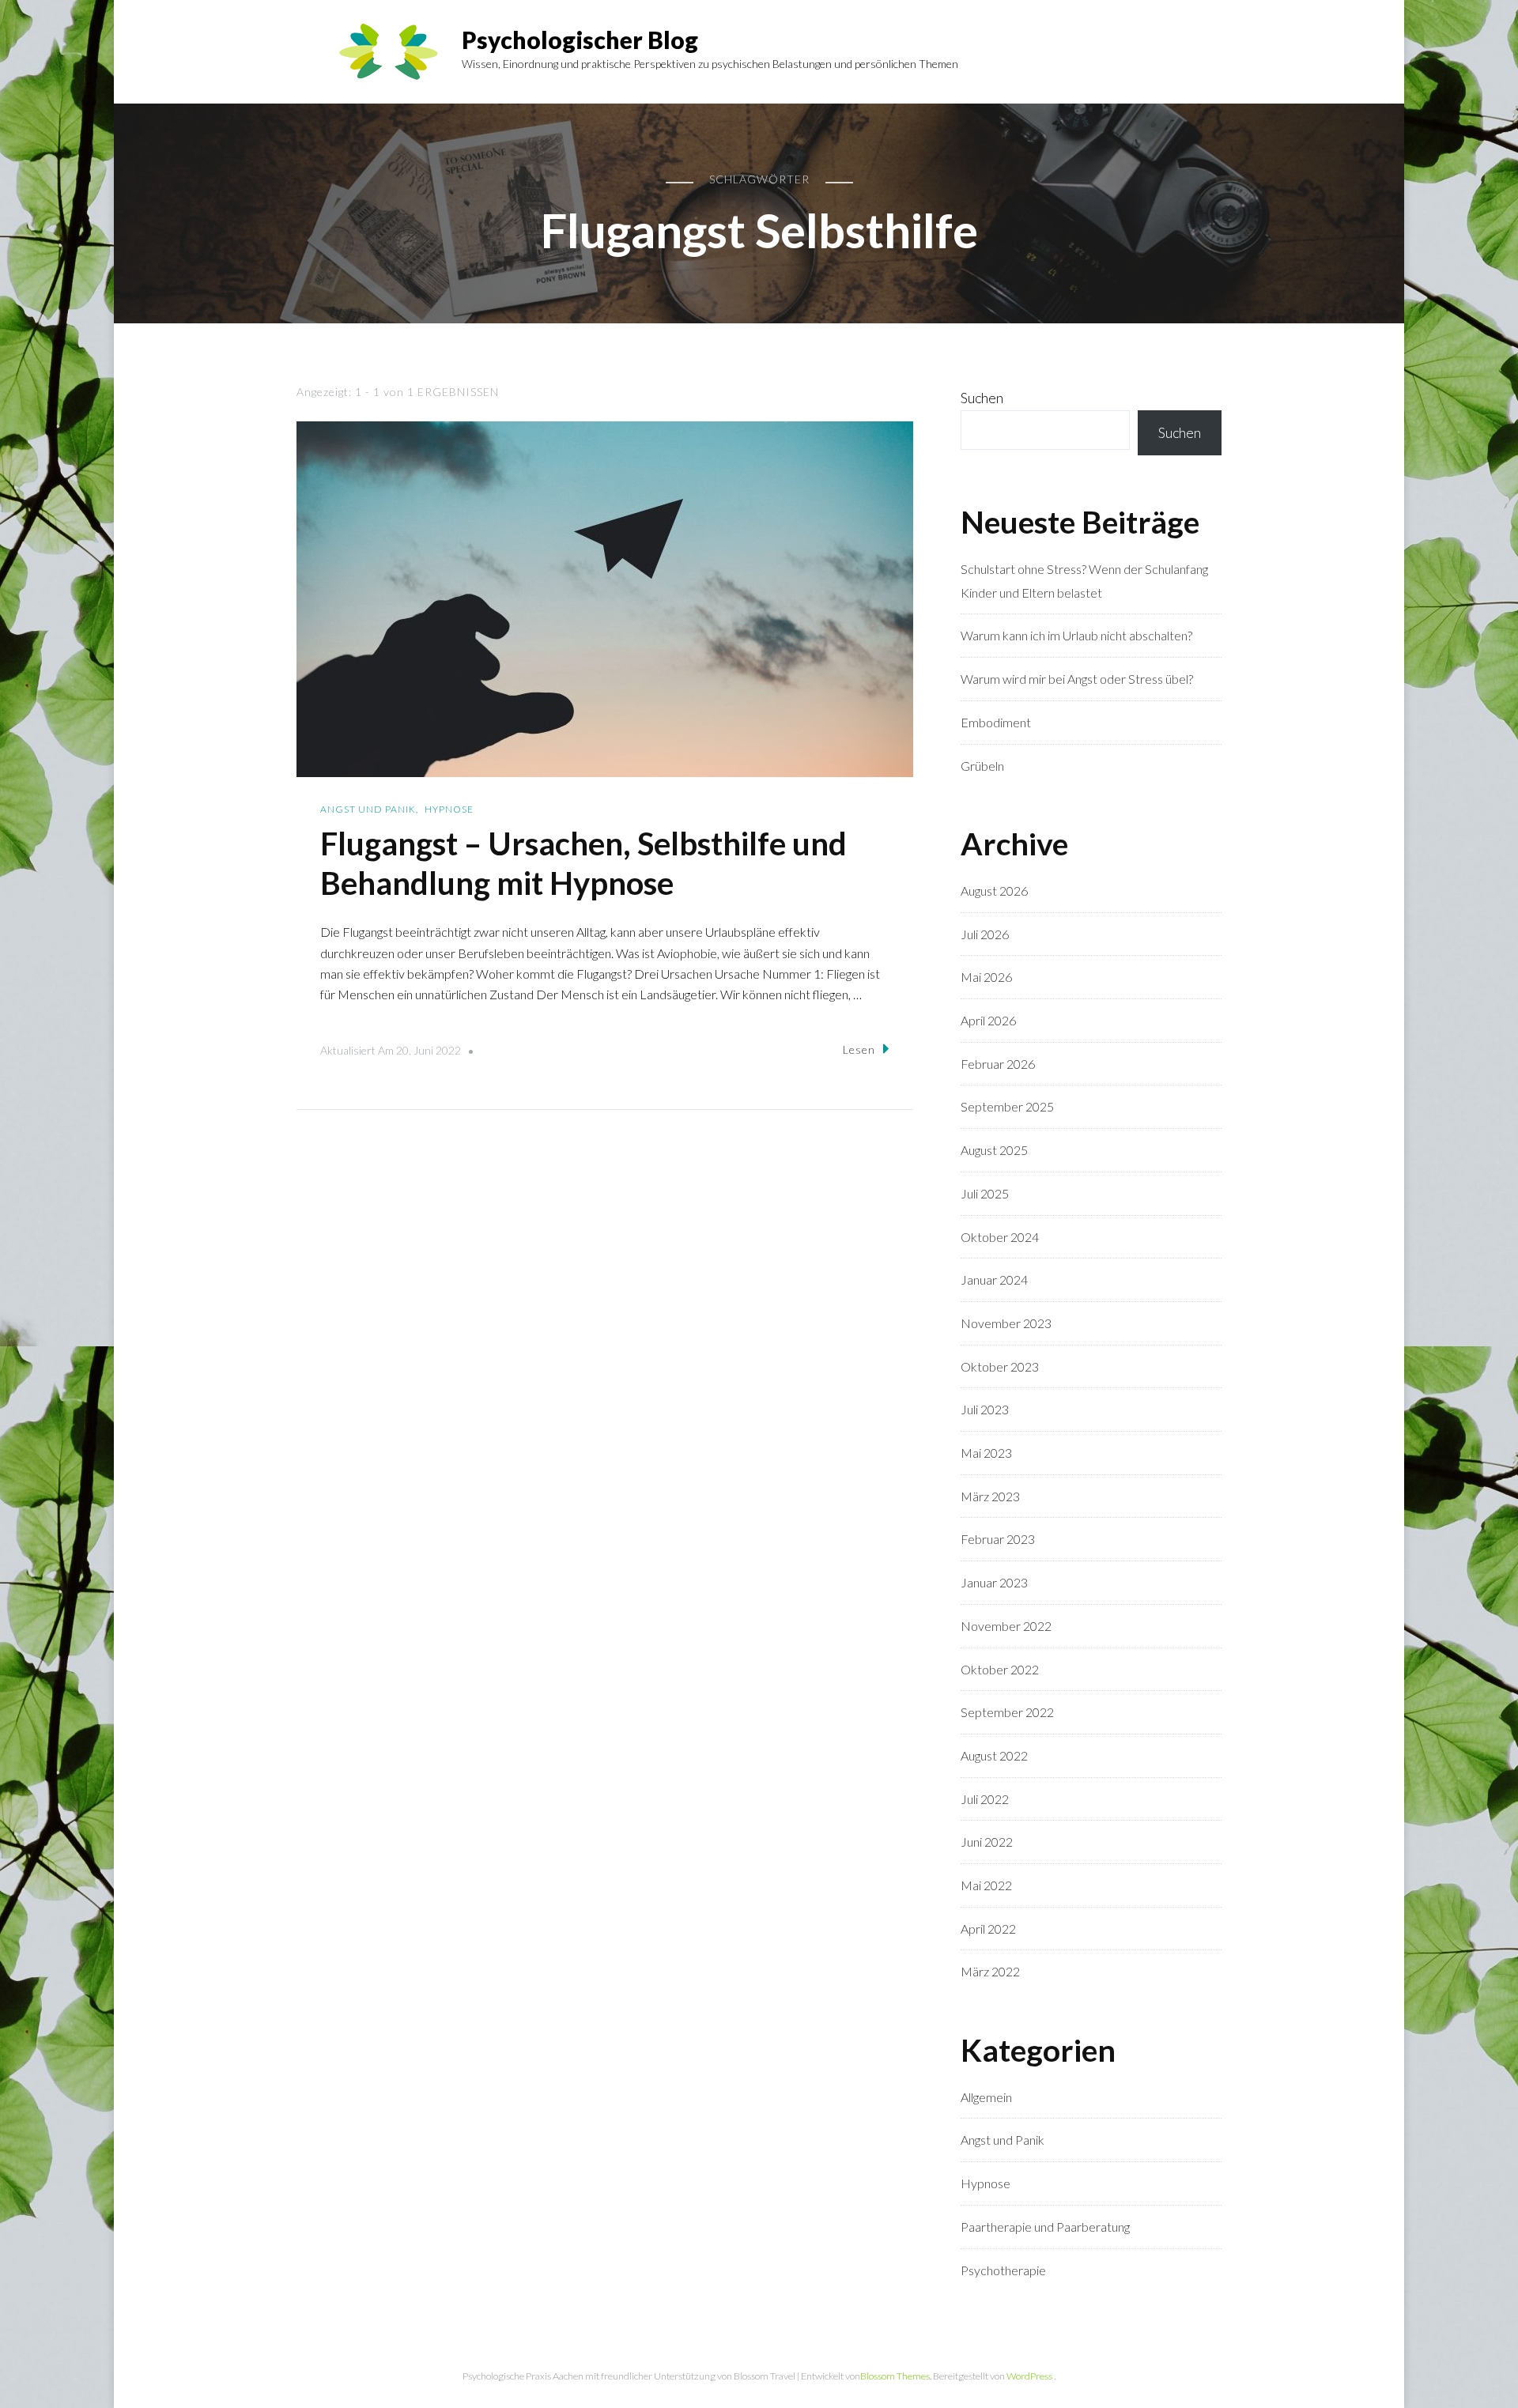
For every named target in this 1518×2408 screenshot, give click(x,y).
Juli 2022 (985, 1799)
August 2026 (994, 891)
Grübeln (982, 766)
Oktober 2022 (1000, 1669)
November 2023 (1006, 1323)
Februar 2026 (998, 1064)
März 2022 (990, 1971)
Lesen (859, 1049)
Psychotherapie (1003, 2270)
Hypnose (449, 809)
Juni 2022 (987, 1842)
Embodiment (996, 722)
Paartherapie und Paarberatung (1045, 2227)
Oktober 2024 (1000, 1237)
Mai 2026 (986, 977)
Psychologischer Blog (580, 40)
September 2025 (1007, 1106)
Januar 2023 (994, 1582)
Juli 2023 (985, 1409)
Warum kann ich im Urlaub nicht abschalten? (1076, 635)
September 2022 (1007, 1712)
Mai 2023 (986, 1453)
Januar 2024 (994, 1279)
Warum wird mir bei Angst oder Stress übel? (1077, 679)
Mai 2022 (986, 1885)
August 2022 (994, 1755)
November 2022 (1006, 1626)
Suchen (982, 398)
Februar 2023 (998, 1539)
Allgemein (986, 2097)
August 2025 (994, 1150)
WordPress (1029, 2376)
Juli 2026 (985, 934)
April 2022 (988, 1929)
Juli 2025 (985, 1193)
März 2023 (990, 1496)
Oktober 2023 (1000, 1366)
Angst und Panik (368, 809)
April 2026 (988, 1020)
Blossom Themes (895, 2376)
